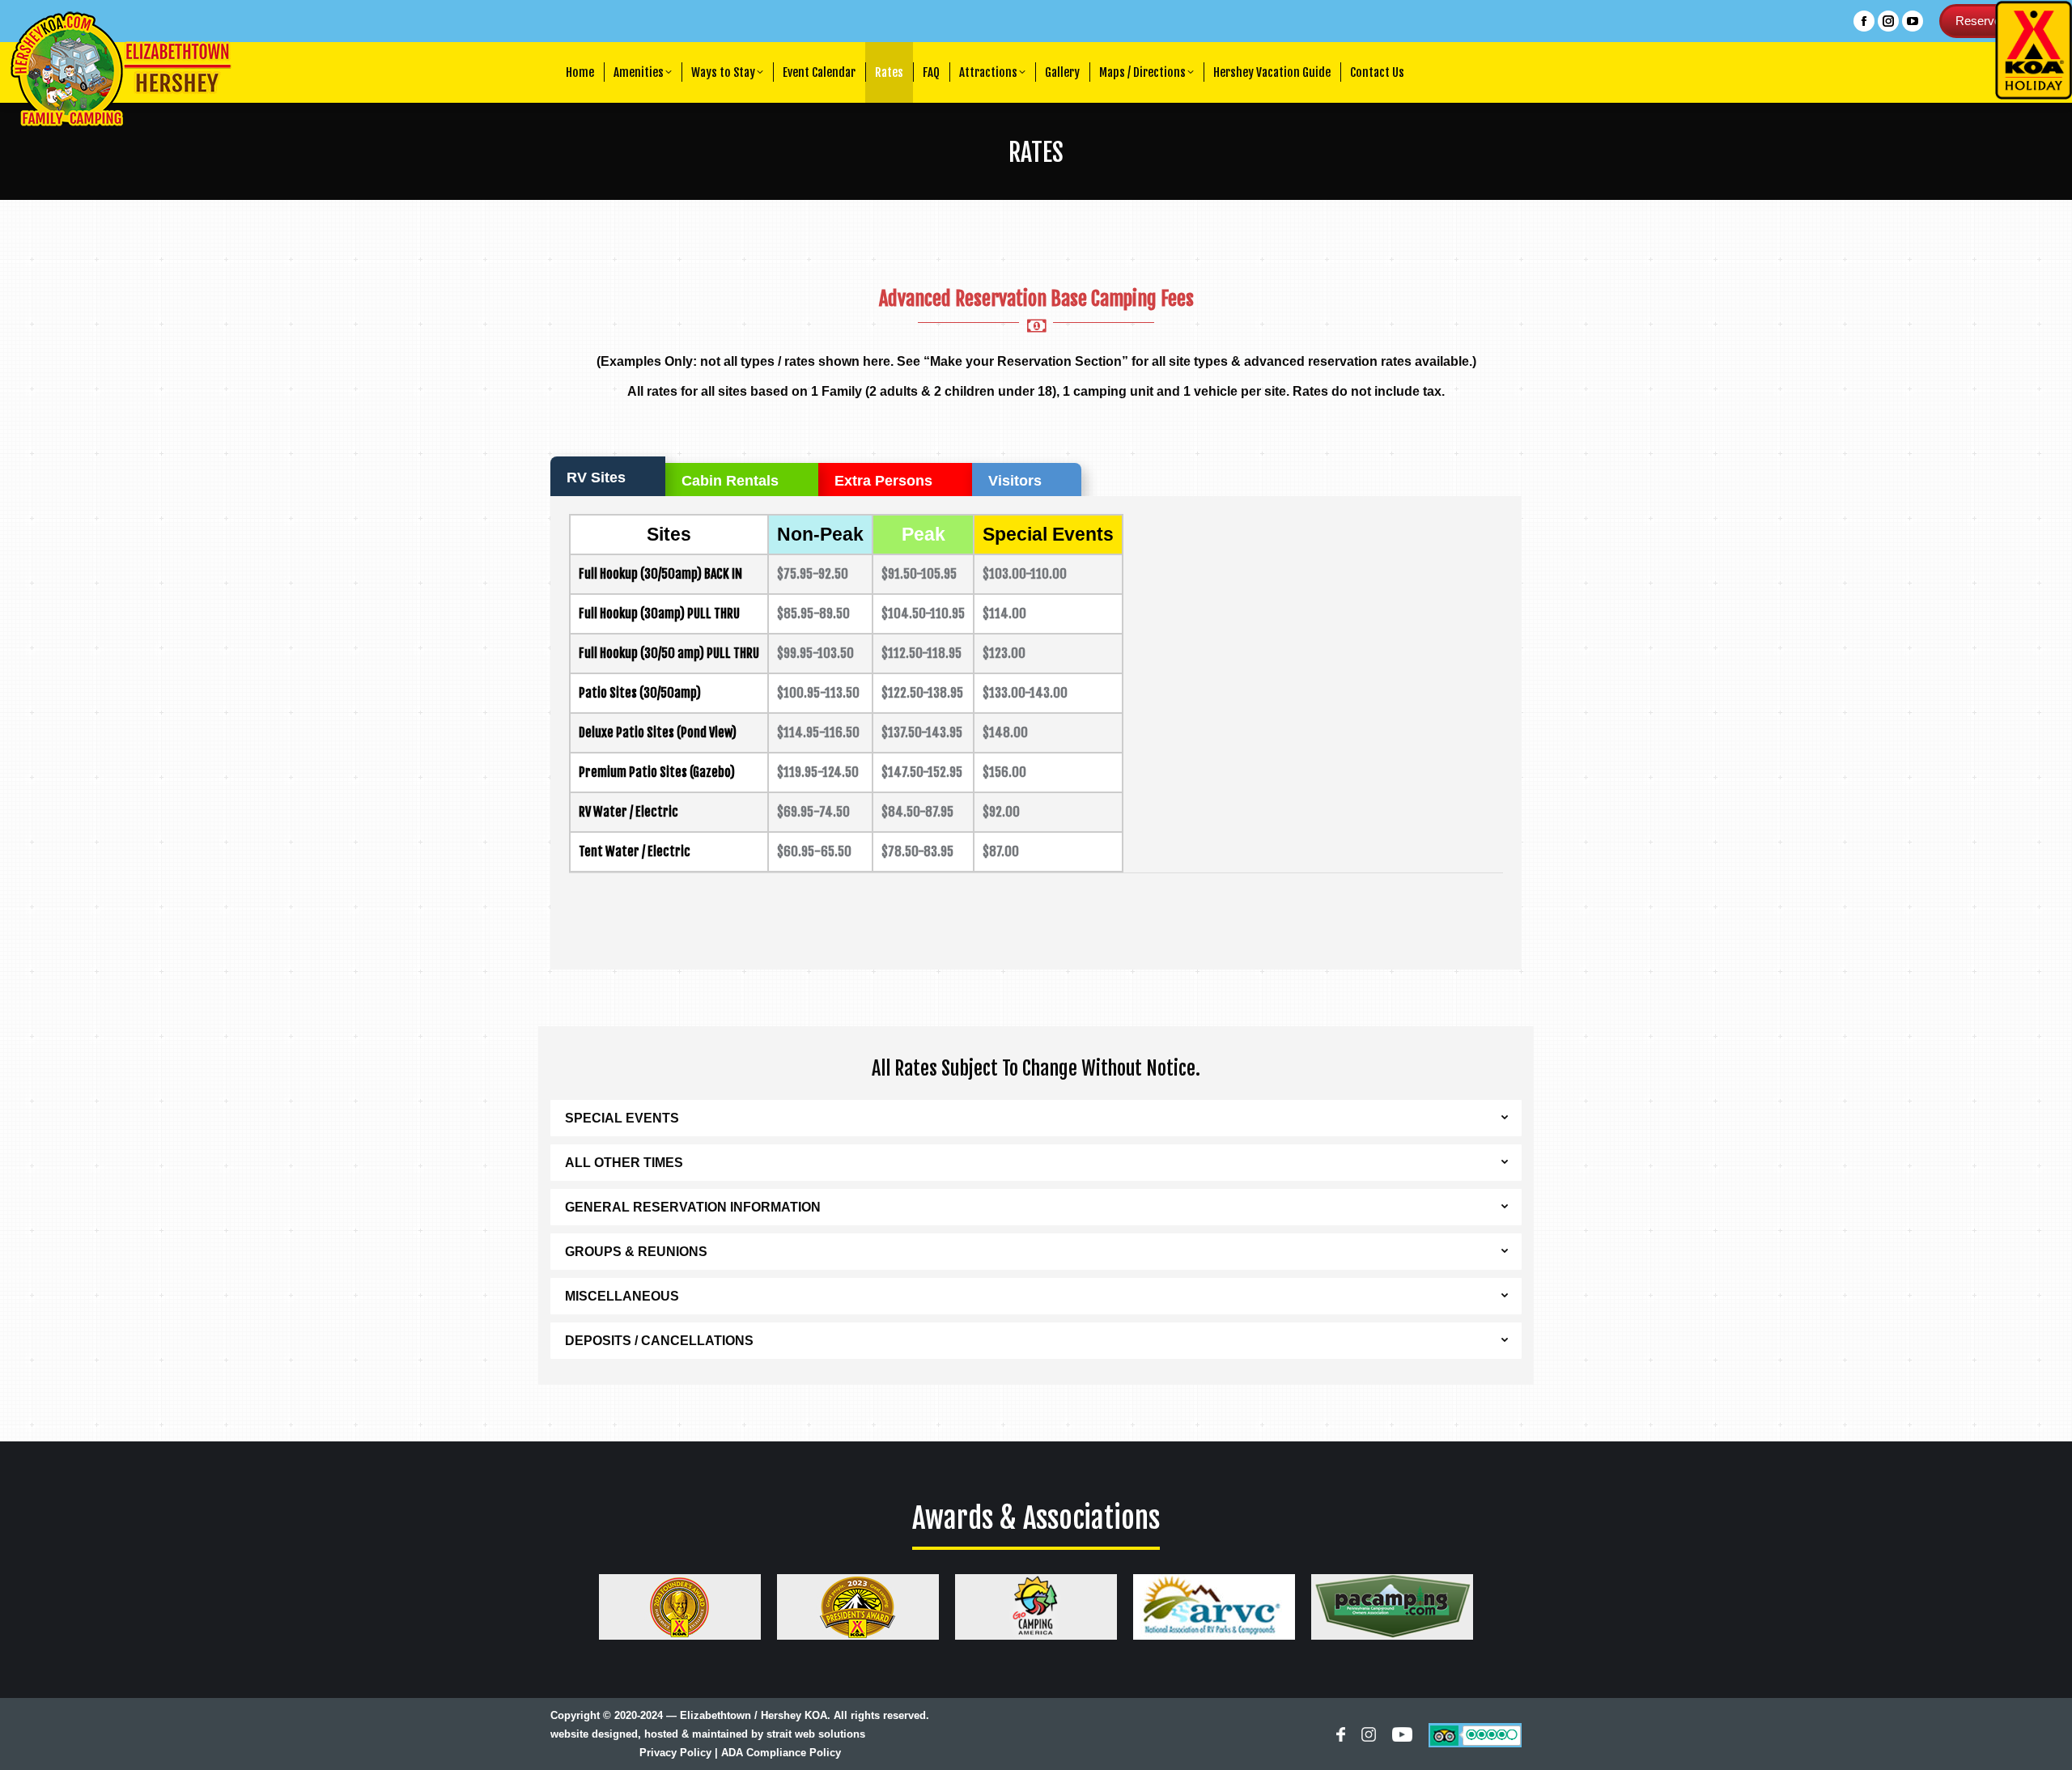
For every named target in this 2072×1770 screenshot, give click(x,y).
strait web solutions (816, 1734)
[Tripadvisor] (1475, 1734)
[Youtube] (1402, 1737)
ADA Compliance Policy (781, 1753)
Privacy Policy (675, 1753)
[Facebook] (1340, 1737)
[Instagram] (1369, 1737)
